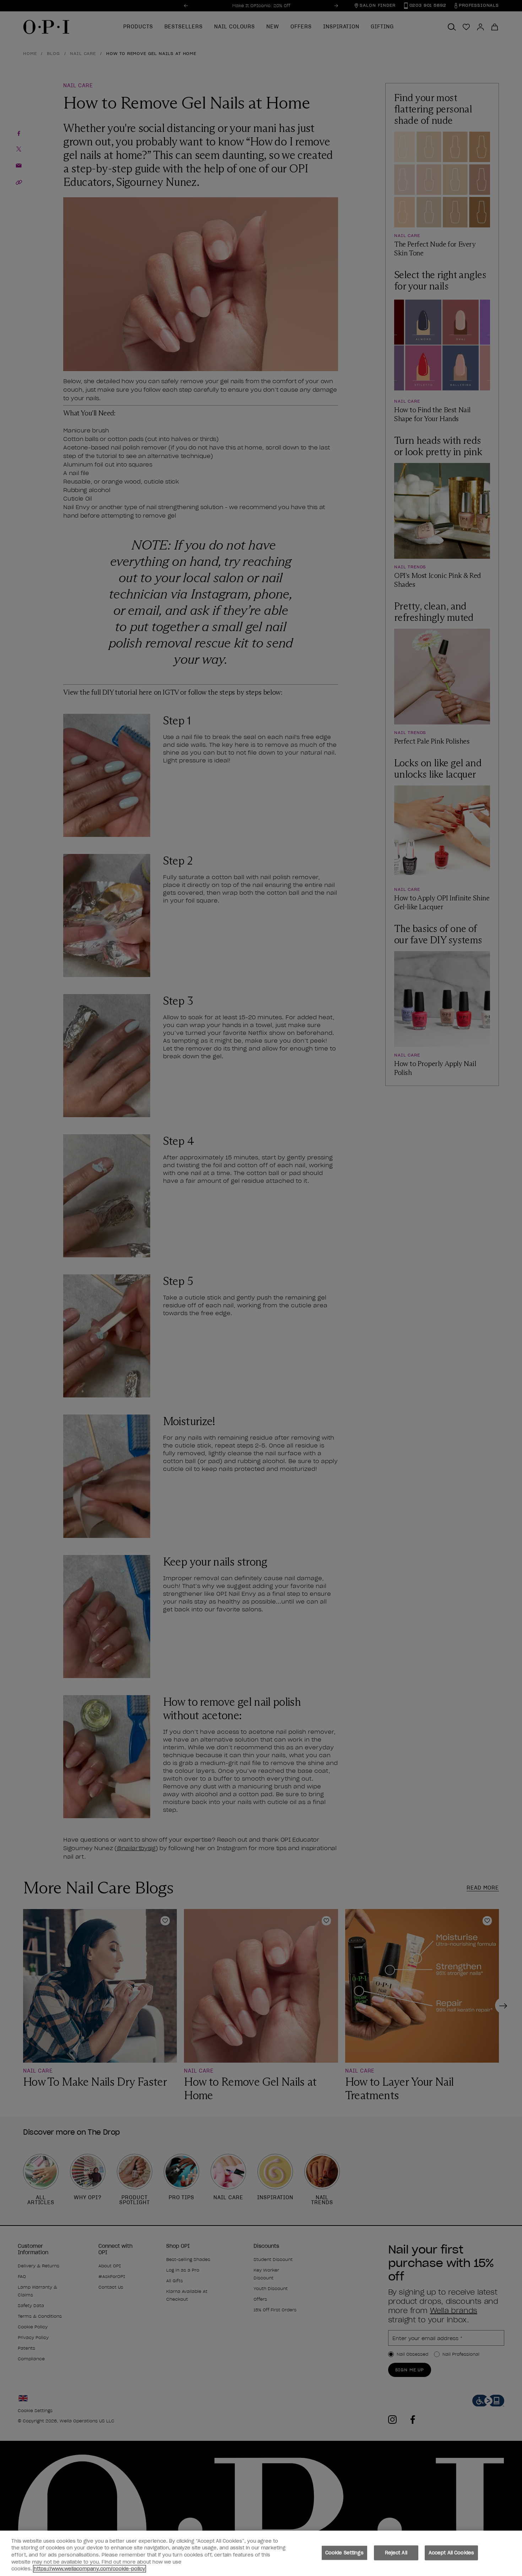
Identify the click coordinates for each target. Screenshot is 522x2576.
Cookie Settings (344, 2553)
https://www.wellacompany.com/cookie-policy (89, 2569)
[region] (261, 2553)
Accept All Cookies (451, 2553)
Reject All (396, 2553)
